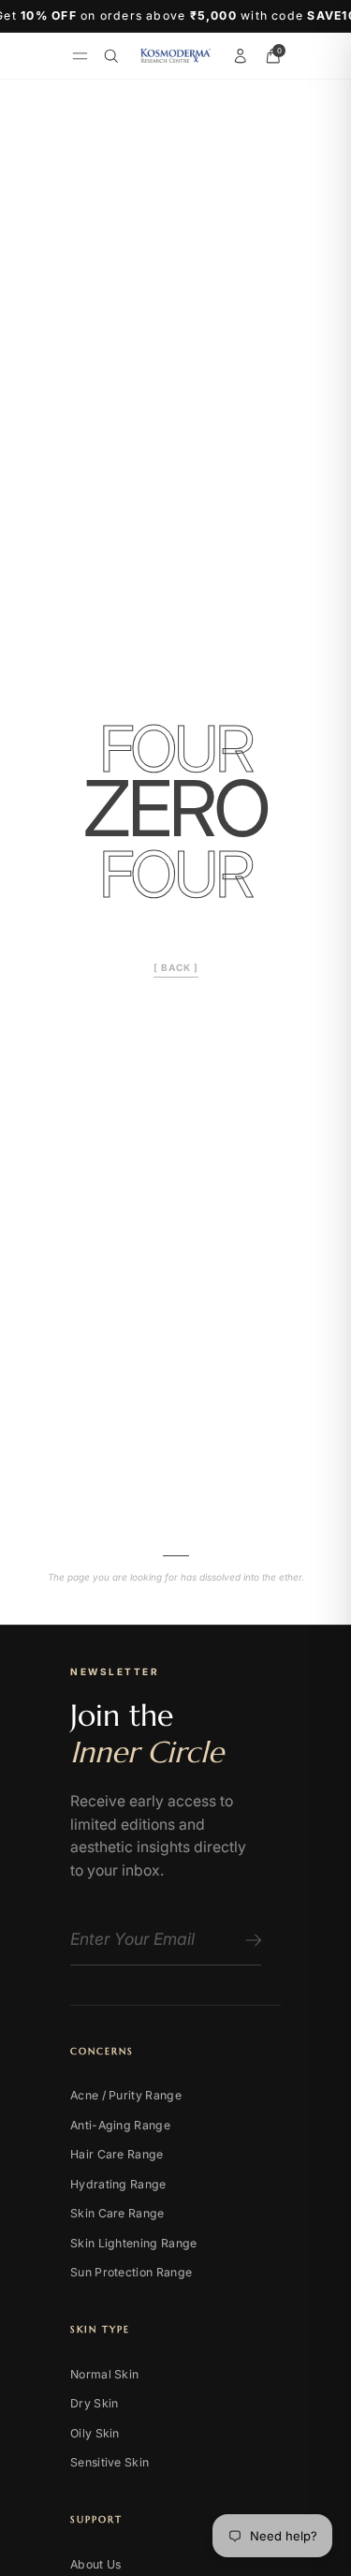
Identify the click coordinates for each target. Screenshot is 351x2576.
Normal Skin (104, 2374)
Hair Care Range (117, 2154)
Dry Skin (94, 2403)
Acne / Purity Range (126, 2095)
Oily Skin (95, 2433)
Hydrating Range (118, 2184)
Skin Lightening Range (133, 2243)
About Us (95, 2564)
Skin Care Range (117, 2213)
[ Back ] (176, 967)
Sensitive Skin (110, 2462)
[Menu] (80, 56)
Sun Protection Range (131, 2272)
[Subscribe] (250, 1940)
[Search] (111, 56)
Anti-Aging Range (120, 2125)
